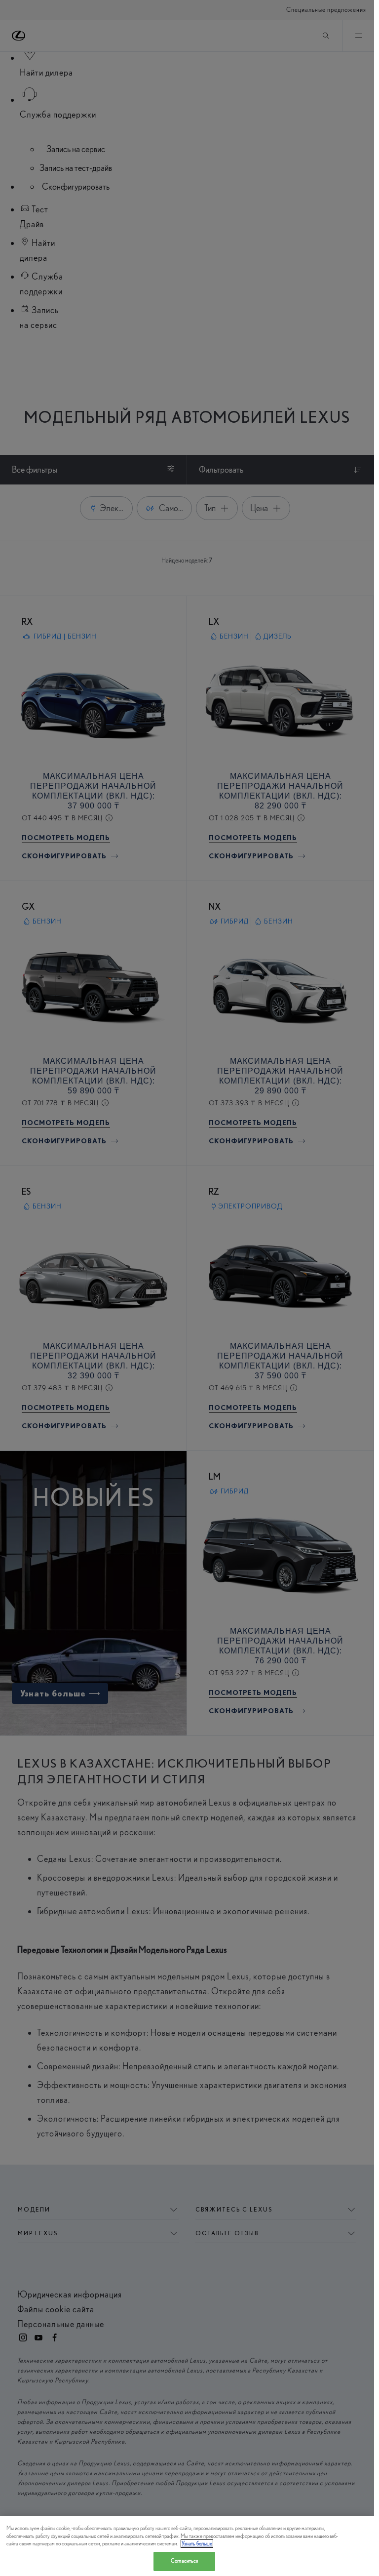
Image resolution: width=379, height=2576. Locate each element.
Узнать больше (197, 2544)
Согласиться (184, 2561)
